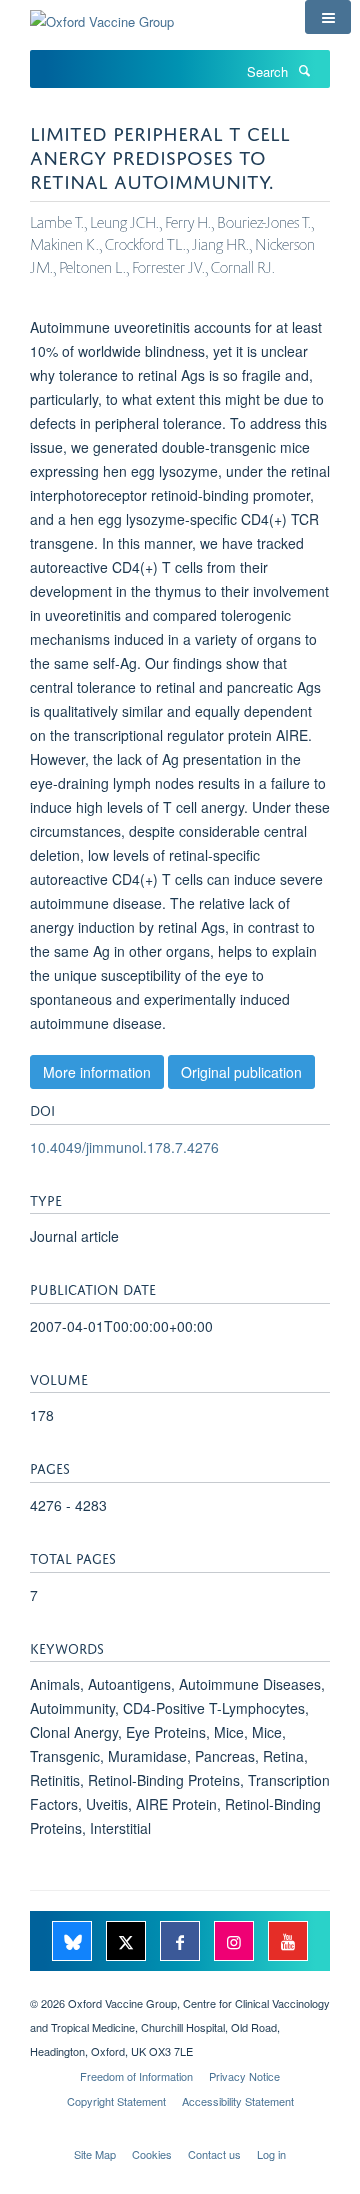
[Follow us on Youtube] (288, 1942)
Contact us (214, 2154)
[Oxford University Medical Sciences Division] (180, 1986)
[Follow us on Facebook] (182, 1942)
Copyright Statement (116, 2101)
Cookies (152, 2154)
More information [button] (97, 1072)
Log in (271, 2154)
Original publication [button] (241, 1072)
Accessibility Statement (238, 2101)
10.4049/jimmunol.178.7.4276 (124, 1147)
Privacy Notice (244, 2076)
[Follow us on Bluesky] (74, 1942)
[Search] (304, 70)
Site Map (95, 2154)
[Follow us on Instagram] (236, 1942)
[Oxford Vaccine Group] (102, 14)
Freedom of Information (136, 2076)
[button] (328, 17)
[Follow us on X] (128, 1942)
